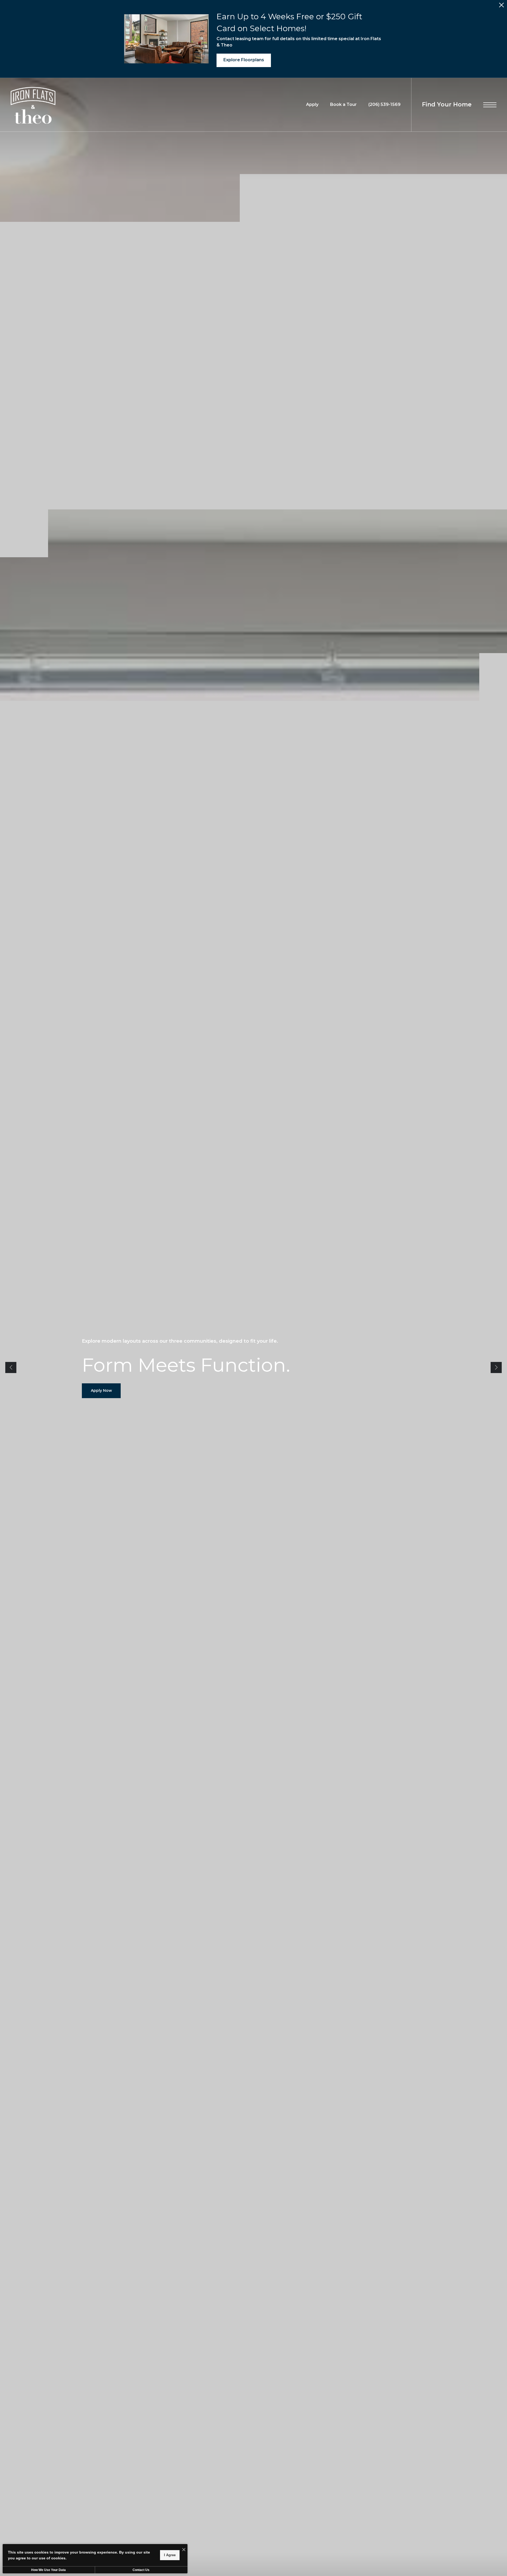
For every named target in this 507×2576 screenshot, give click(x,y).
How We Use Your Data (48, 2570)
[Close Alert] (501, 6)
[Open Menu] (490, 105)
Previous (11, 1367)
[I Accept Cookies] (184, 2550)
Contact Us (141, 2570)
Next (496, 1367)
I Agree (170, 2555)
